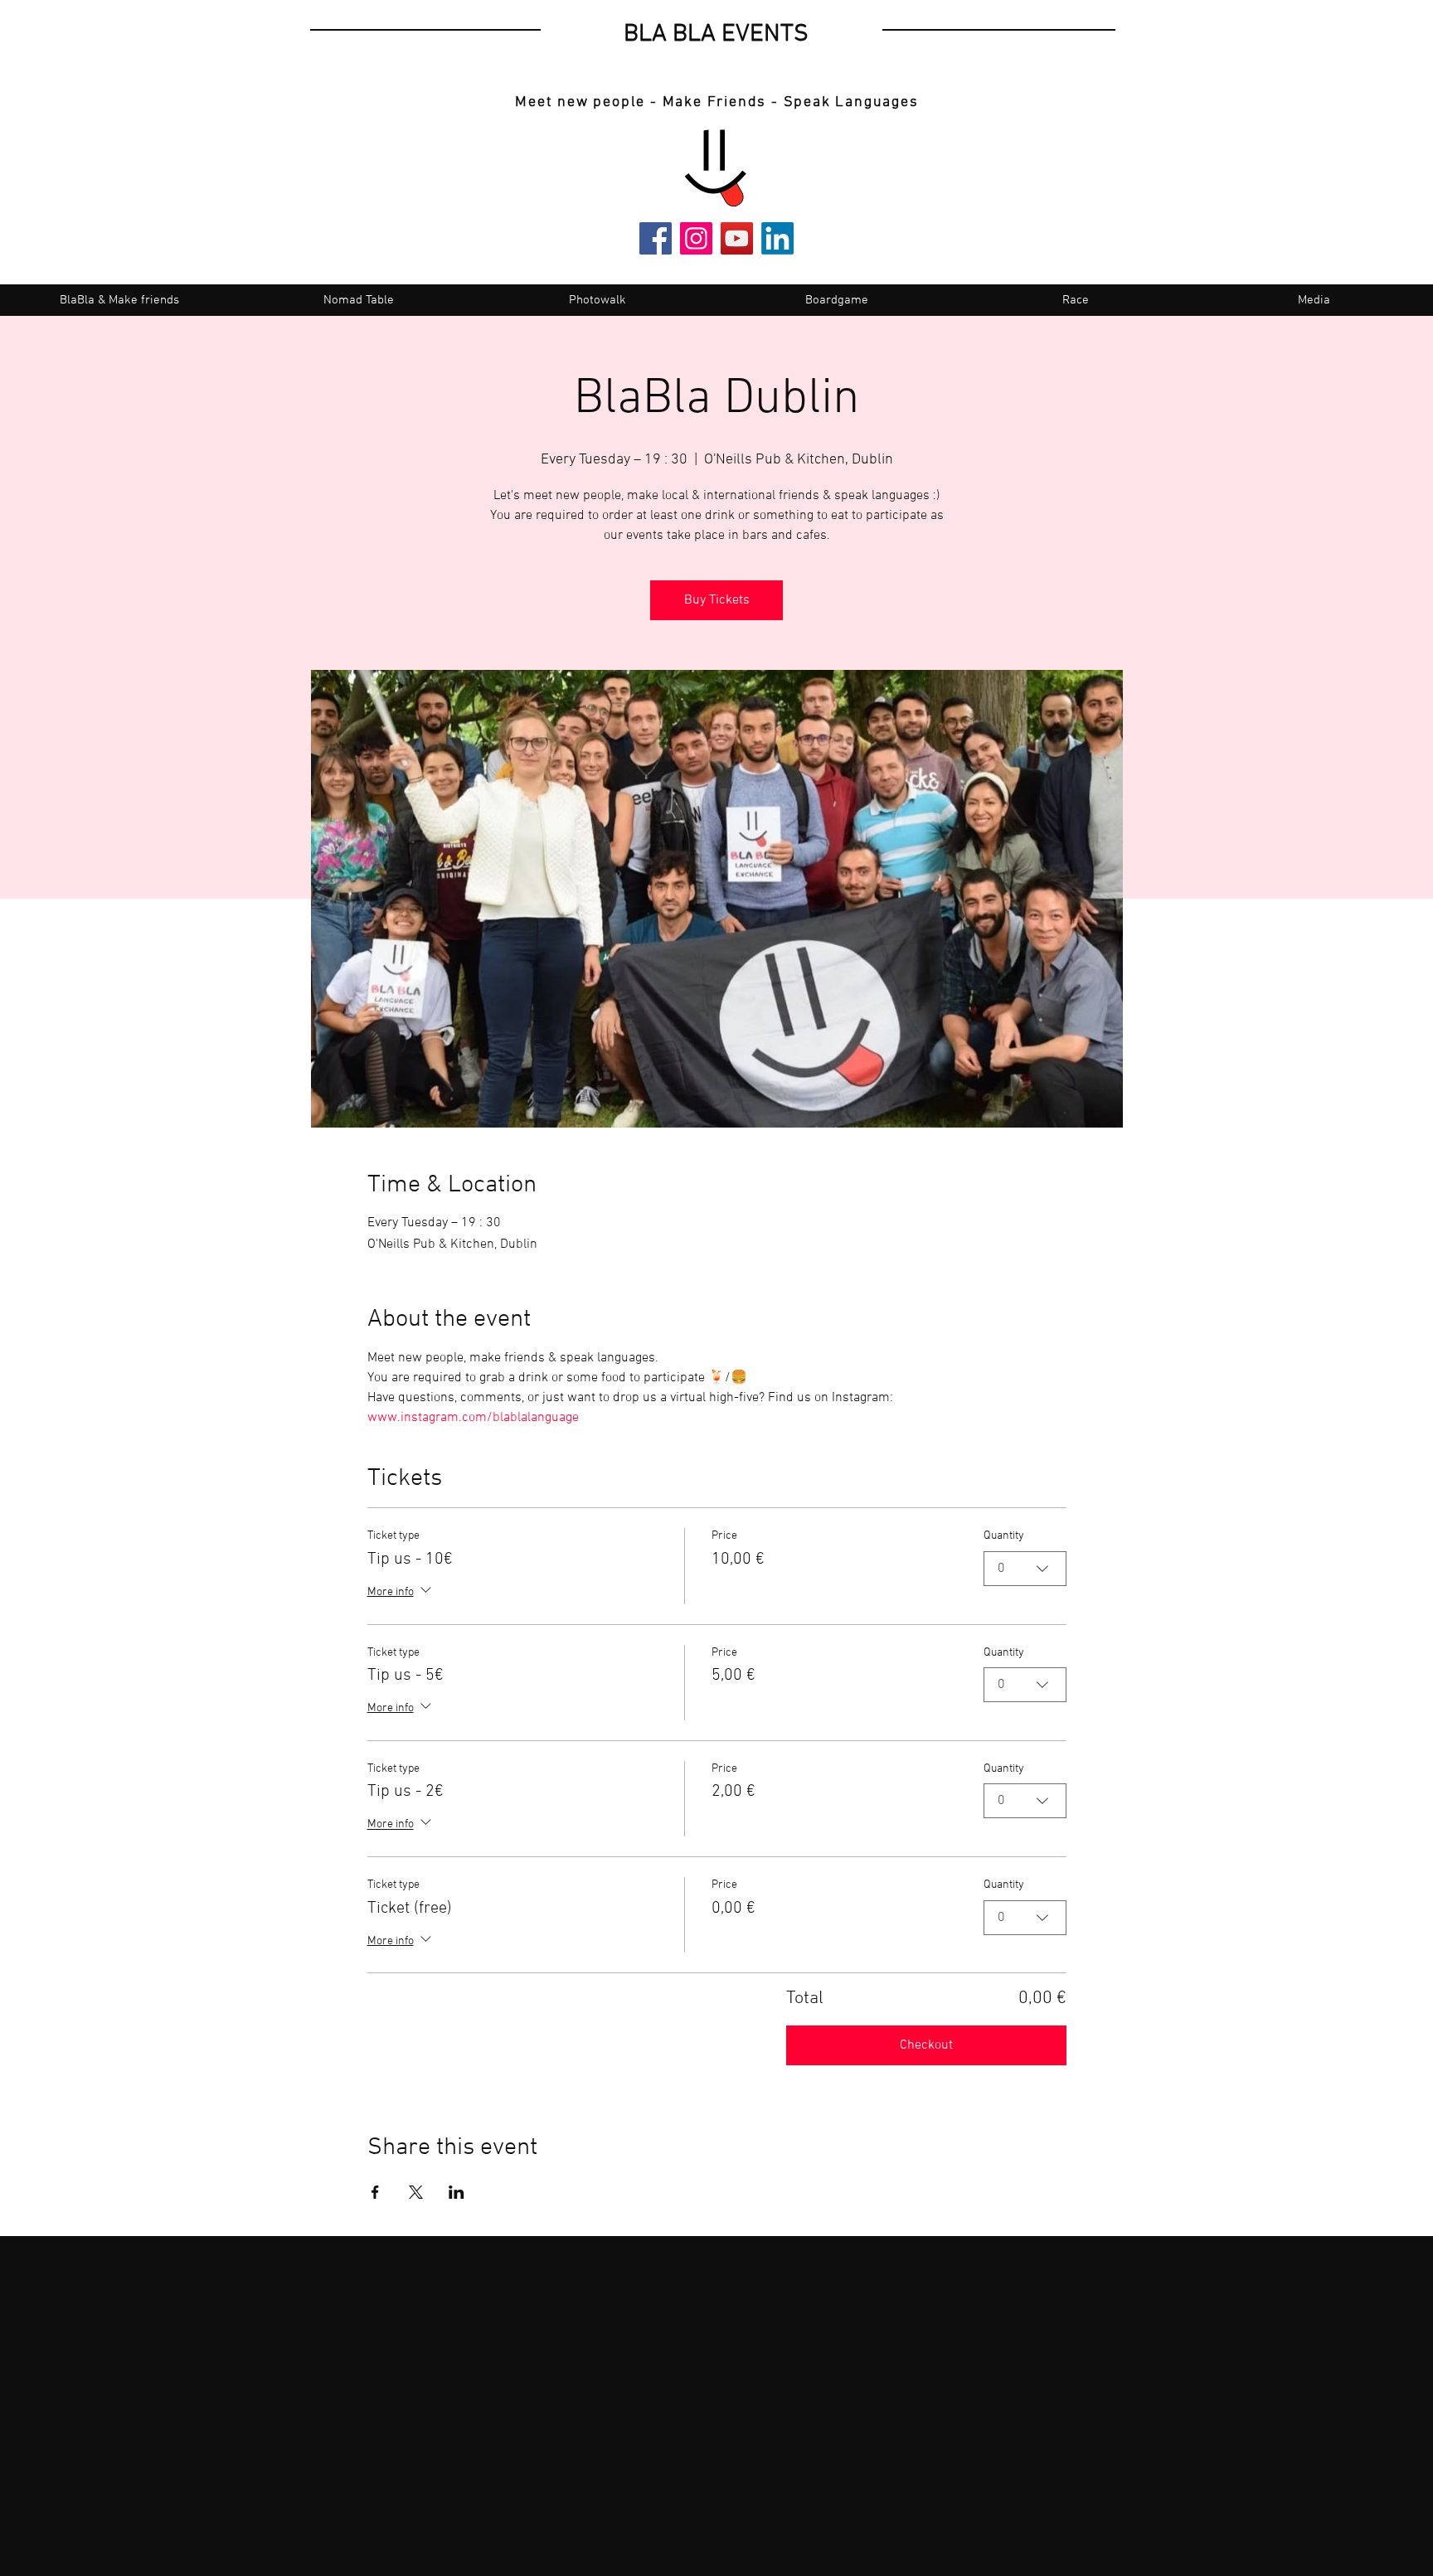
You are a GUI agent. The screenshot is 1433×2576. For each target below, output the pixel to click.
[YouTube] (737, 238)
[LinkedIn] (777, 238)
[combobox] (1025, 1569)
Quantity (1004, 1536)
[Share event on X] (416, 2192)
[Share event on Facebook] (375, 2192)
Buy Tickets (717, 600)
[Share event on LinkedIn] (457, 2192)
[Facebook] (656, 238)
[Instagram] (696, 238)
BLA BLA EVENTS (716, 34)
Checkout (926, 2045)
